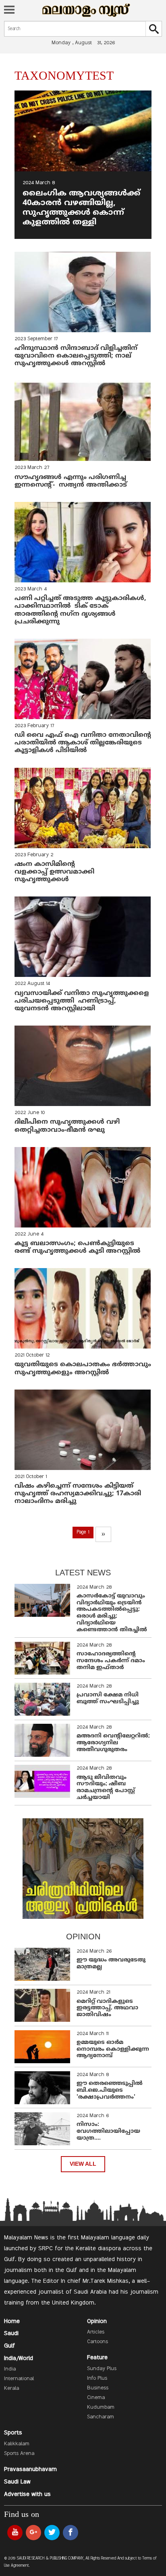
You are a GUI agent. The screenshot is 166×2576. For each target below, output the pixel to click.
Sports (13, 2433)
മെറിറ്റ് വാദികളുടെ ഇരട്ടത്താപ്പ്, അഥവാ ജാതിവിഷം (107, 2008)
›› (103, 1534)
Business (98, 2388)
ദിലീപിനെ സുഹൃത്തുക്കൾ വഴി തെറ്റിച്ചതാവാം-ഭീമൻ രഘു (67, 1126)
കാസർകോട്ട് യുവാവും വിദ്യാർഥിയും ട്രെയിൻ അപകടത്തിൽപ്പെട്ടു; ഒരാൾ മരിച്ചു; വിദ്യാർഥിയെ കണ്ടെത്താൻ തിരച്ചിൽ (112, 1613)
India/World (19, 2358)
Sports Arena (19, 2454)
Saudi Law (17, 2482)
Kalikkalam (17, 2444)
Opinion (97, 2321)
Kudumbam (101, 2407)
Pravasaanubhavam (30, 2469)
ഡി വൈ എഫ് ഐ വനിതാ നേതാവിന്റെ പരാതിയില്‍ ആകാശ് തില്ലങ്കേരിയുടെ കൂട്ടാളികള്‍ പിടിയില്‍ (83, 743)
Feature (97, 2358)
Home (12, 2321)
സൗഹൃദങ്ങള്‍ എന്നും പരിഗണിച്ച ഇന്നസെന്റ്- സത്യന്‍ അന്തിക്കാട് (71, 481)
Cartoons (98, 2342)
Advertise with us (27, 2494)
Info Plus (97, 2379)
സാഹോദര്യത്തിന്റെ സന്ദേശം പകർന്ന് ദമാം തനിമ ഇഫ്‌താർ (111, 1661)
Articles (96, 2332)
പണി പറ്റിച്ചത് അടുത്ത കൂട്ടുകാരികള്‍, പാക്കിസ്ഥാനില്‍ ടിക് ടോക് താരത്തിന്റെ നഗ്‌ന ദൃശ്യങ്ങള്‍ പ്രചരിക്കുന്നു (80, 610)
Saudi (11, 2333)
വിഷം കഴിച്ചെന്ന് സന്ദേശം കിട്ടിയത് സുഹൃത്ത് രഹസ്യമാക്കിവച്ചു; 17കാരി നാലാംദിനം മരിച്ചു (78, 1494)
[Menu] (9, 10)
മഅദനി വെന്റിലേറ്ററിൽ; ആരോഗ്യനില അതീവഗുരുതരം (113, 1743)
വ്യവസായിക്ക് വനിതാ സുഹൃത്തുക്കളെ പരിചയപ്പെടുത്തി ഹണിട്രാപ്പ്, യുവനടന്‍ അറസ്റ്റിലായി (83, 1001)
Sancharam (101, 2417)
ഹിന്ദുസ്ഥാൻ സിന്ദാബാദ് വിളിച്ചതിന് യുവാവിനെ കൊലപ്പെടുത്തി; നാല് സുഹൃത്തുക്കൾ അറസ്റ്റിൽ (76, 356)
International (19, 2379)
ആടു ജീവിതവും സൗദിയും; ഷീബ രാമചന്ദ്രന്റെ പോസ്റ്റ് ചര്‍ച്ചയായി (106, 1788)
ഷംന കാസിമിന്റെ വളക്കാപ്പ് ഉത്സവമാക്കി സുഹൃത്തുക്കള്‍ (54, 872)
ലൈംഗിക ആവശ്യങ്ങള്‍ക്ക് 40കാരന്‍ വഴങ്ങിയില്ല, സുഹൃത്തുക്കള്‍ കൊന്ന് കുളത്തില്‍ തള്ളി (81, 208)
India (10, 2369)
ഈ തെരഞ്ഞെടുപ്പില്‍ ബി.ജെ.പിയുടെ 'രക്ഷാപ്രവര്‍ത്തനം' (110, 2090)
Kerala (11, 2389)
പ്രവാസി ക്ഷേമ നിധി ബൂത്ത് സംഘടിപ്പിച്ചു (108, 1698)
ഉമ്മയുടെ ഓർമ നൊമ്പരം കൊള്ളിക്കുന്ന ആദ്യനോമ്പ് (113, 2049)
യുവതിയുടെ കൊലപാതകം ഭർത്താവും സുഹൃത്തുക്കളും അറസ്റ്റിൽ (83, 1368)
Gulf (9, 2346)
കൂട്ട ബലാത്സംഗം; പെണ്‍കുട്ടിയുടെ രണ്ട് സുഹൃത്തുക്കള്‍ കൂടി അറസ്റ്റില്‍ (77, 1247)
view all (83, 2164)
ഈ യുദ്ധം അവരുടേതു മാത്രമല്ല (111, 1963)
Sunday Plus (102, 2369)
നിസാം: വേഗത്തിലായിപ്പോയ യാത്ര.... (108, 2131)
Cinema (96, 2398)
